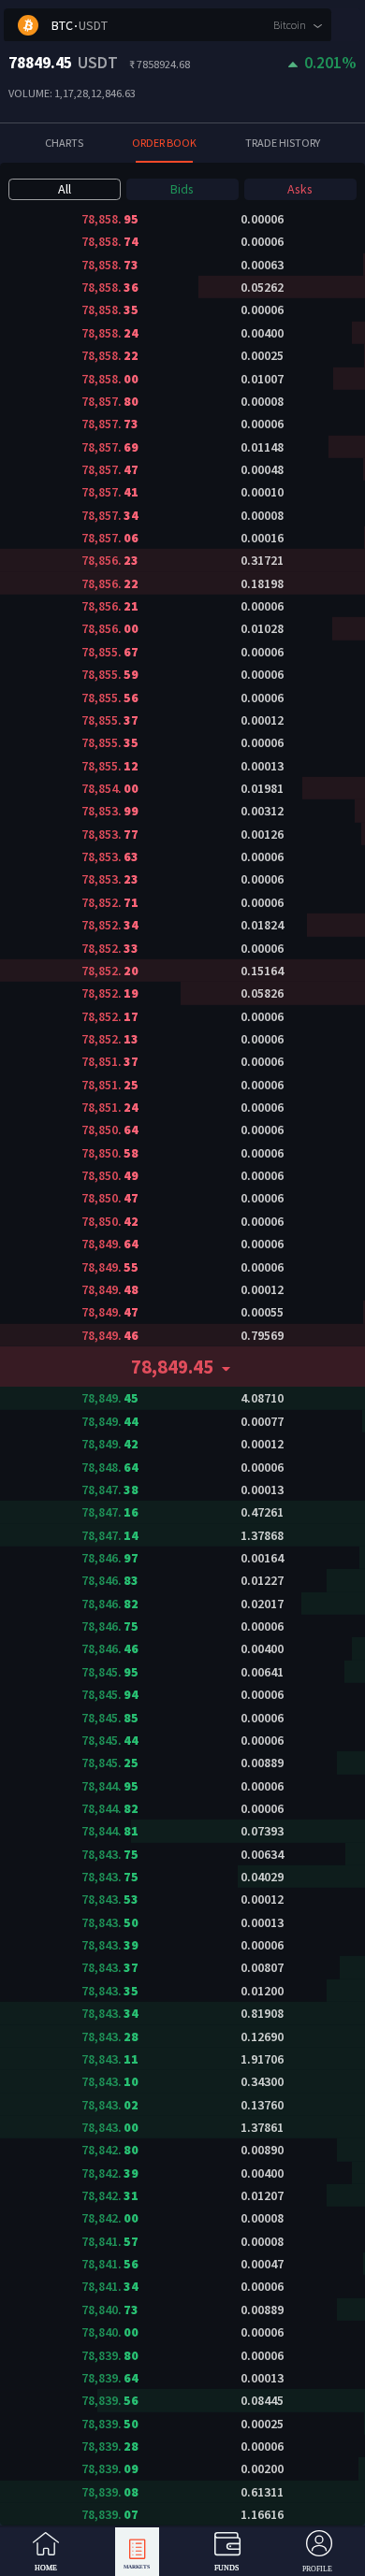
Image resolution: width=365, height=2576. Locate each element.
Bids (182, 189)
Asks (300, 189)
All (65, 189)
